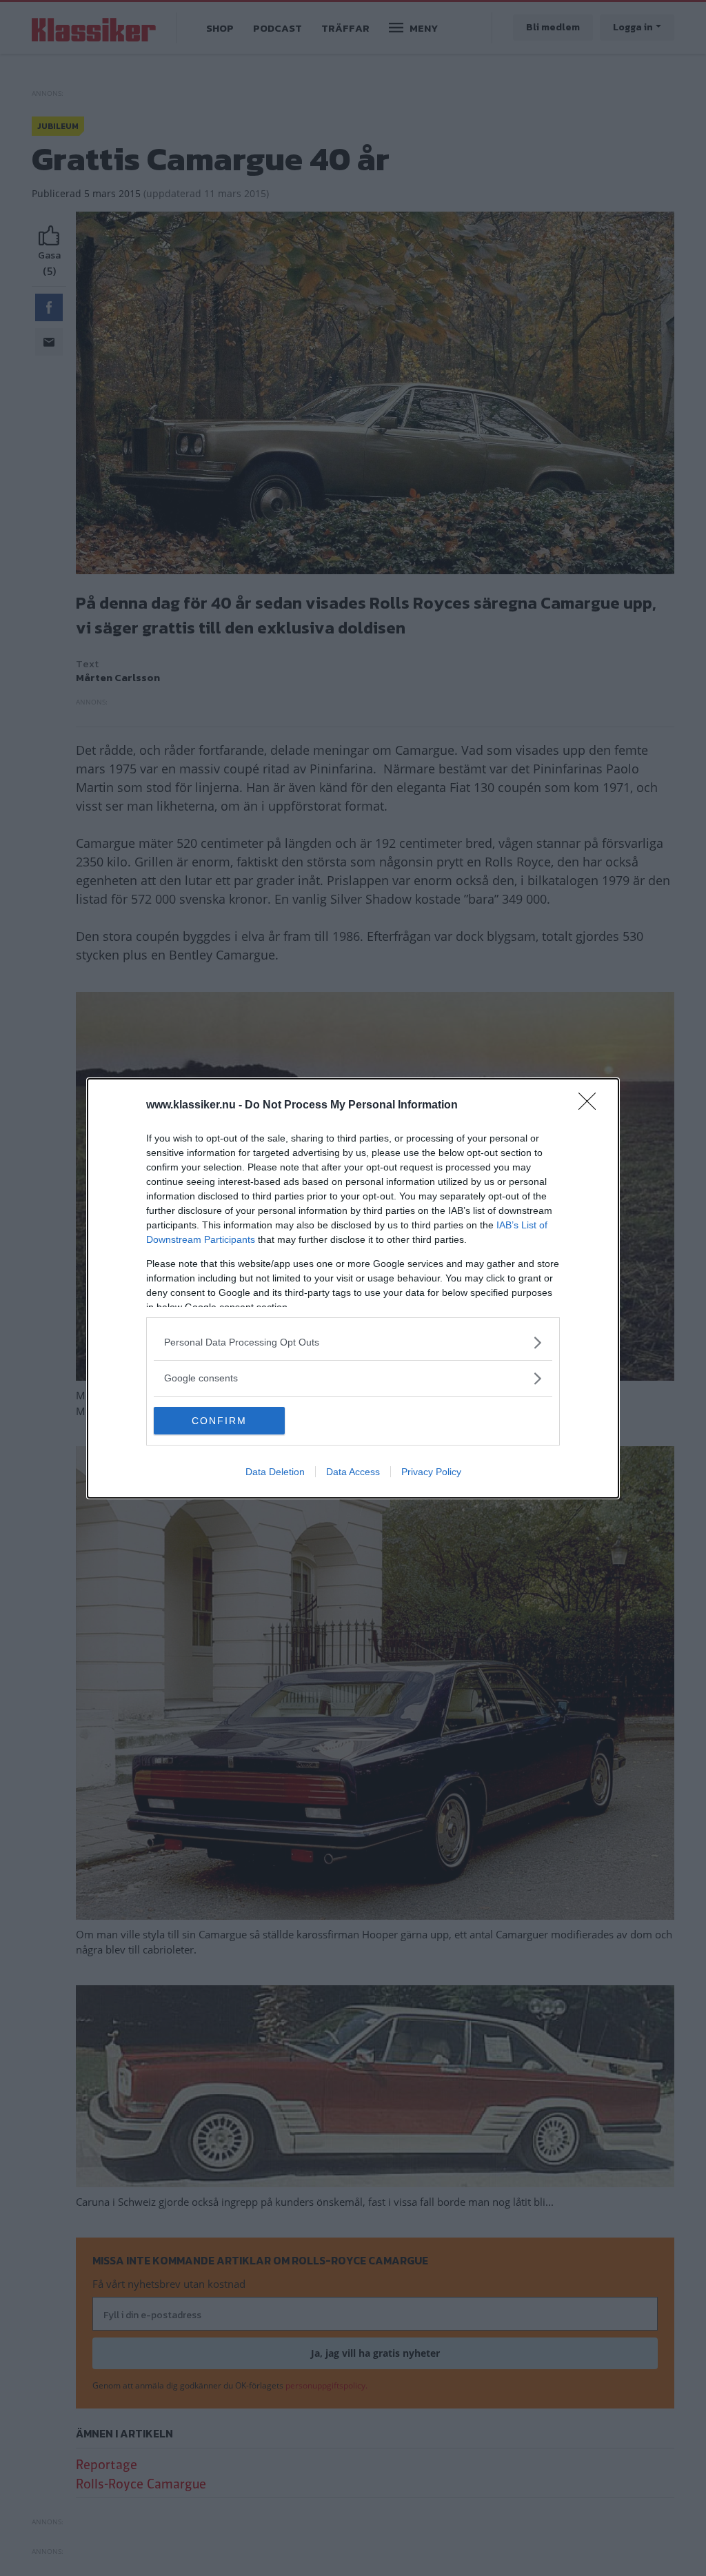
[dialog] (353, 1288)
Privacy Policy (431, 1472)
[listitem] (353, 1342)
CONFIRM (219, 1421)
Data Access (353, 1472)
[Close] (592, 1106)
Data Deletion (275, 1472)
